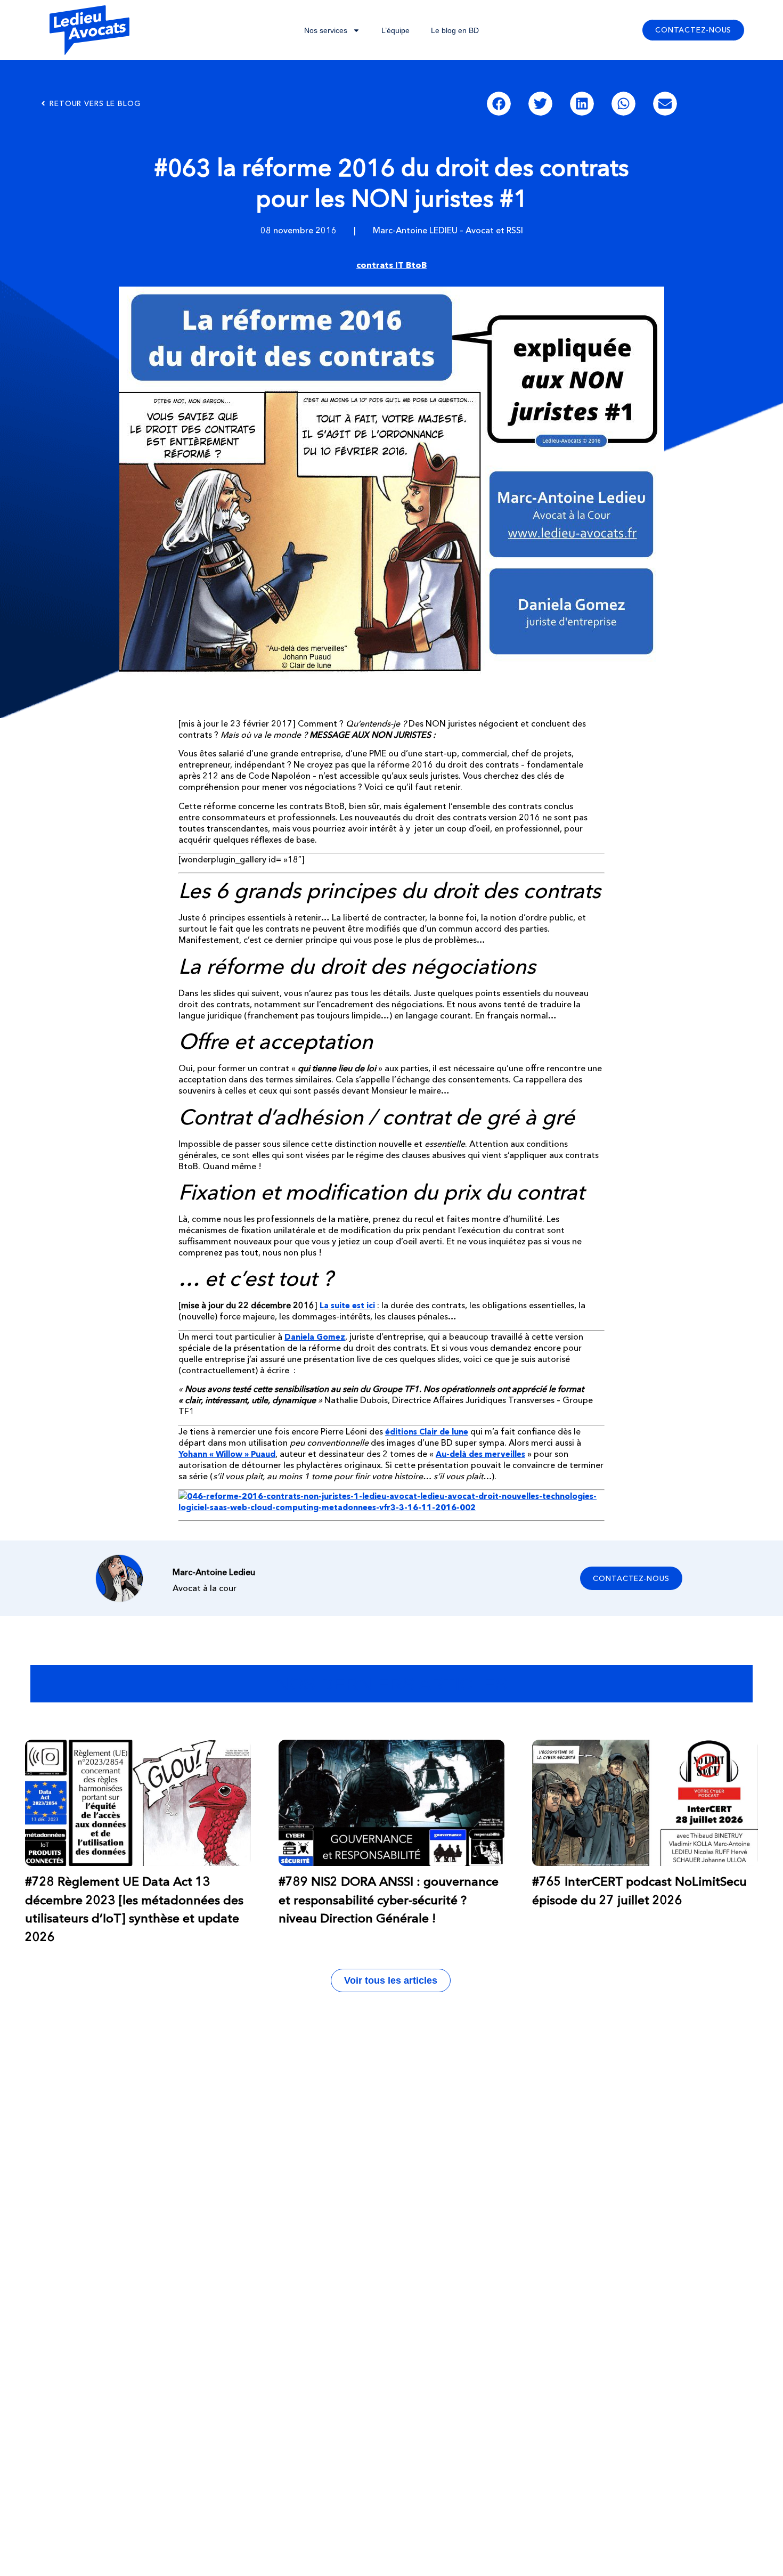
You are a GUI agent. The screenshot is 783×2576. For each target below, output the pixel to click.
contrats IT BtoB (391, 265)
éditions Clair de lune (427, 1432)
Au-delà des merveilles (480, 1454)
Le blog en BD (455, 30)
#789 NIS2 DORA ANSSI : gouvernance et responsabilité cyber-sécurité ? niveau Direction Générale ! (389, 1900)
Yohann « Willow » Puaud (227, 1454)
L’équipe (395, 30)
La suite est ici (347, 1305)
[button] (499, 104)
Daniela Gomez (315, 1337)
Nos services (326, 30)
